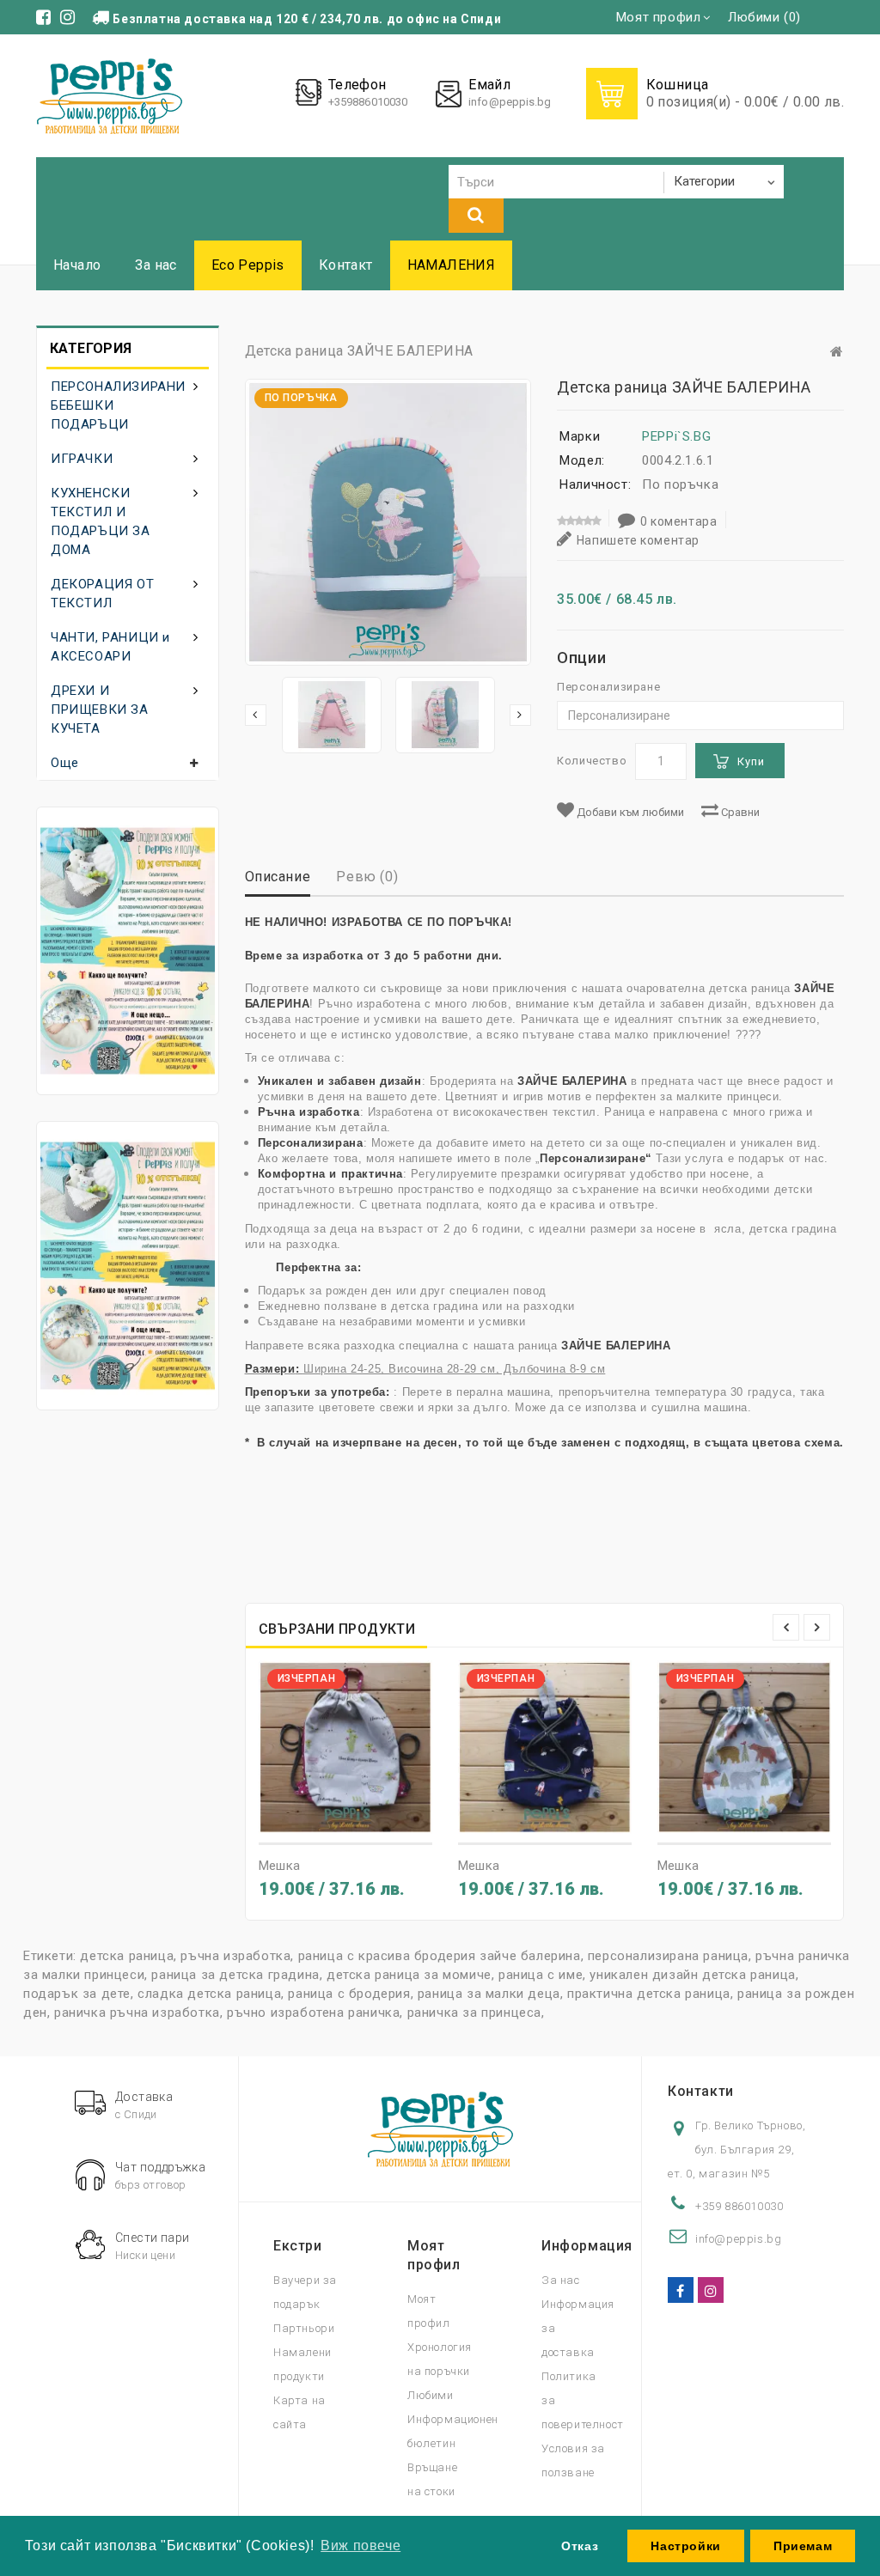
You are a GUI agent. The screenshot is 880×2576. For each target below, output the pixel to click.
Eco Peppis (248, 265)
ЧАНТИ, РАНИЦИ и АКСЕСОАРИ (110, 647)
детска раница (127, 1956)
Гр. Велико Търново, (750, 2125)
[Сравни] (376, 1818)
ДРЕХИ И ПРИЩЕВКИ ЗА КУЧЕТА (100, 709)
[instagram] (711, 2290)
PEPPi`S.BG (676, 436)
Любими (431, 2395)
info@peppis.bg (510, 102)
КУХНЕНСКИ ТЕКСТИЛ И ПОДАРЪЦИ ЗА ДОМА (101, 521)
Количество (592, 761)
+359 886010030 (739, 2206)
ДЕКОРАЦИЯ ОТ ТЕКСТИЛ (102, 594)
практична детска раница (649, 1994)
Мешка (280, 1866)
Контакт (346, 265)
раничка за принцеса (474, 2013)
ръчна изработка (235, 1956)
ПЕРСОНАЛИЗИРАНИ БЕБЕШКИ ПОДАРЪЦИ (118, 405)
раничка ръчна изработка (137, 2013)
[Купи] (315, 1818)
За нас (156, 265)
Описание (278, 877)
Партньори (304, 2328)
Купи (751, 761)
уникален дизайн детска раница (692, 1975)
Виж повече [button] (361, 2546)
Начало (77, 265)
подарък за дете (77, 1994)
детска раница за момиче (409, 1975)
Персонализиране (608, 687)
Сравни (739, 812)
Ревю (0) (367, 877)
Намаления (452, 265)
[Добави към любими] (345, 1818)
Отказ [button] (580, 2546)
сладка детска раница (209, 1994)
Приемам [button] (803, 2546)
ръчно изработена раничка (313, 2013)
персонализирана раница (668, 1956)
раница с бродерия (349, 1994)
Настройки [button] (685, 2546)
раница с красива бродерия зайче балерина (440, 1956)
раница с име (541, 1975)
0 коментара (679, 521)
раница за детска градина (235, 1975)
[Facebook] (681, 2290)
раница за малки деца (489, 1994)
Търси (476, 216)
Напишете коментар (638, 540)
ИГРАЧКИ (82, 459)
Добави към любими (629, 812)
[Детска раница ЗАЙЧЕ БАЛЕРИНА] (332, 715)
